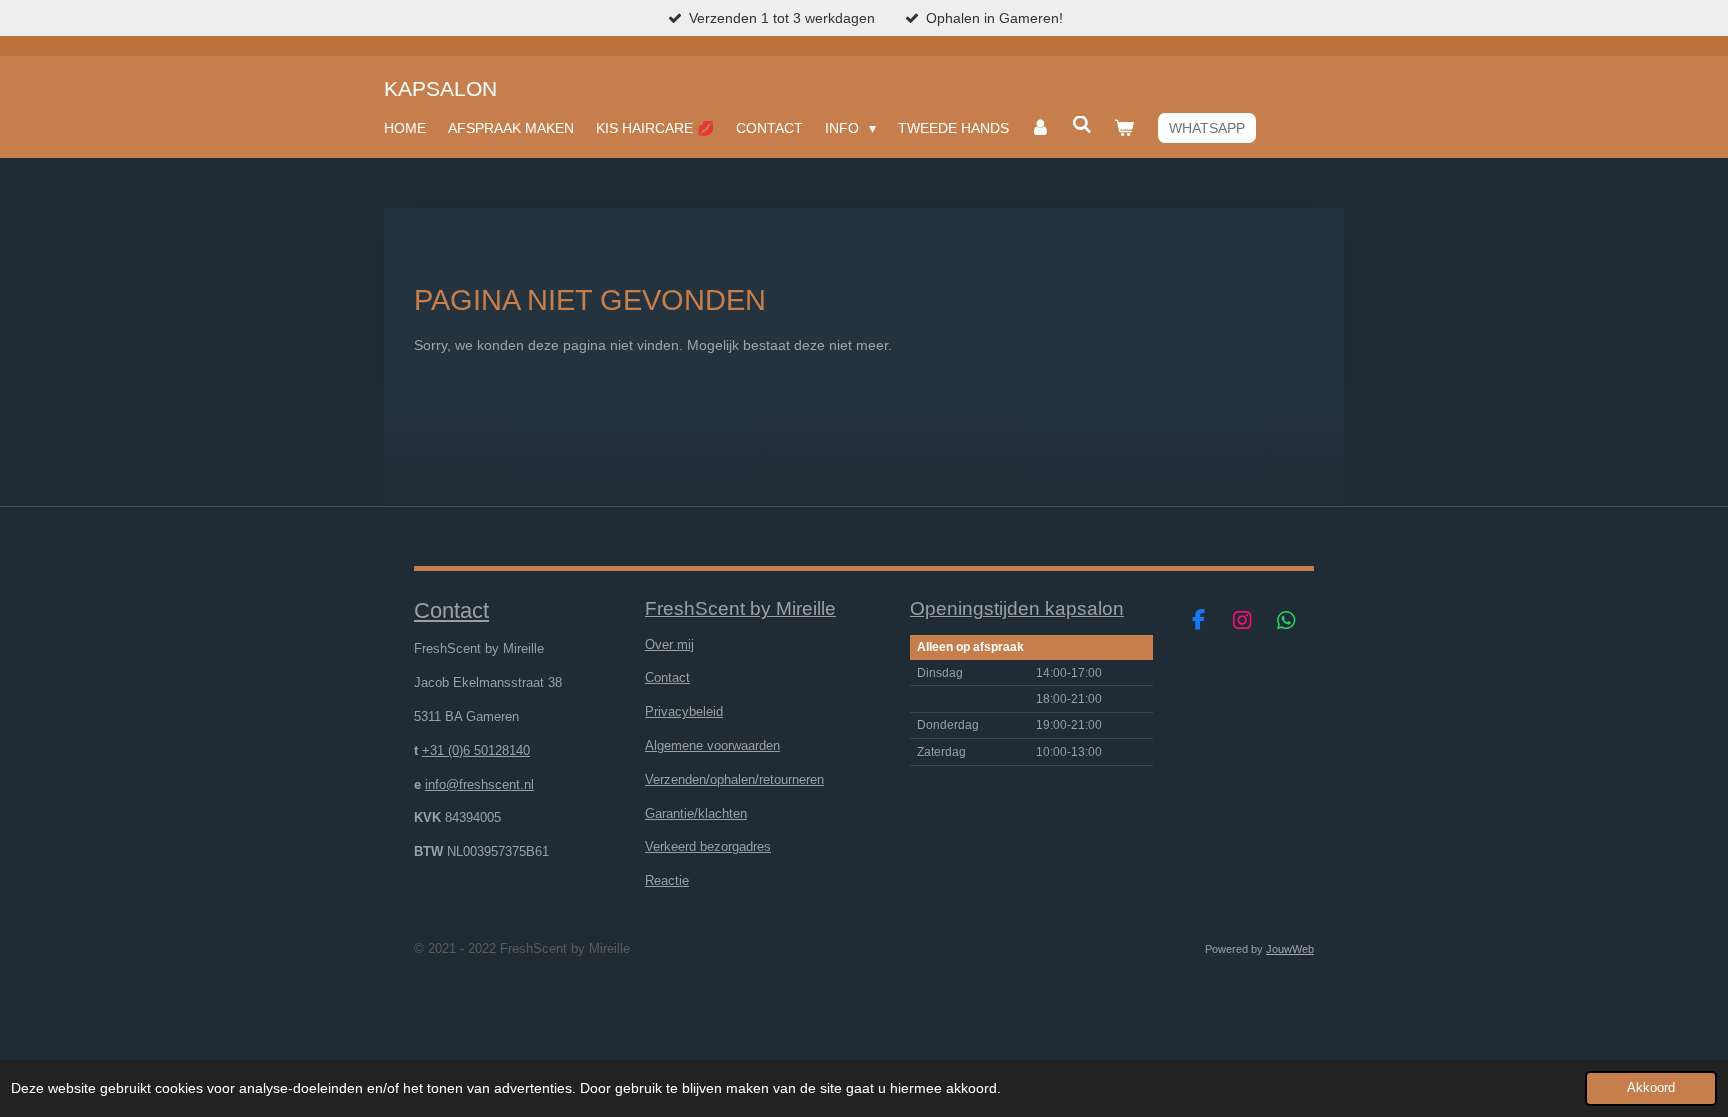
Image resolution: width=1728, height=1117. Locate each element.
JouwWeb (1290, 949)
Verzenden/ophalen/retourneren (734, 779)
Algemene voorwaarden (712, 745)
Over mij (669, 644)
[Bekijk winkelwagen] (1124, 128)
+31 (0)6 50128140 (476, 750)
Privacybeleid (684, 711)
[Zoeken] (1082, 125)
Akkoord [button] (1651, 1088)
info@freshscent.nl (479, 784)
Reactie (667, 880)
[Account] (1041, 128)
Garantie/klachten (696, 813)
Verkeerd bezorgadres (708, 846)
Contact (667, 677)
